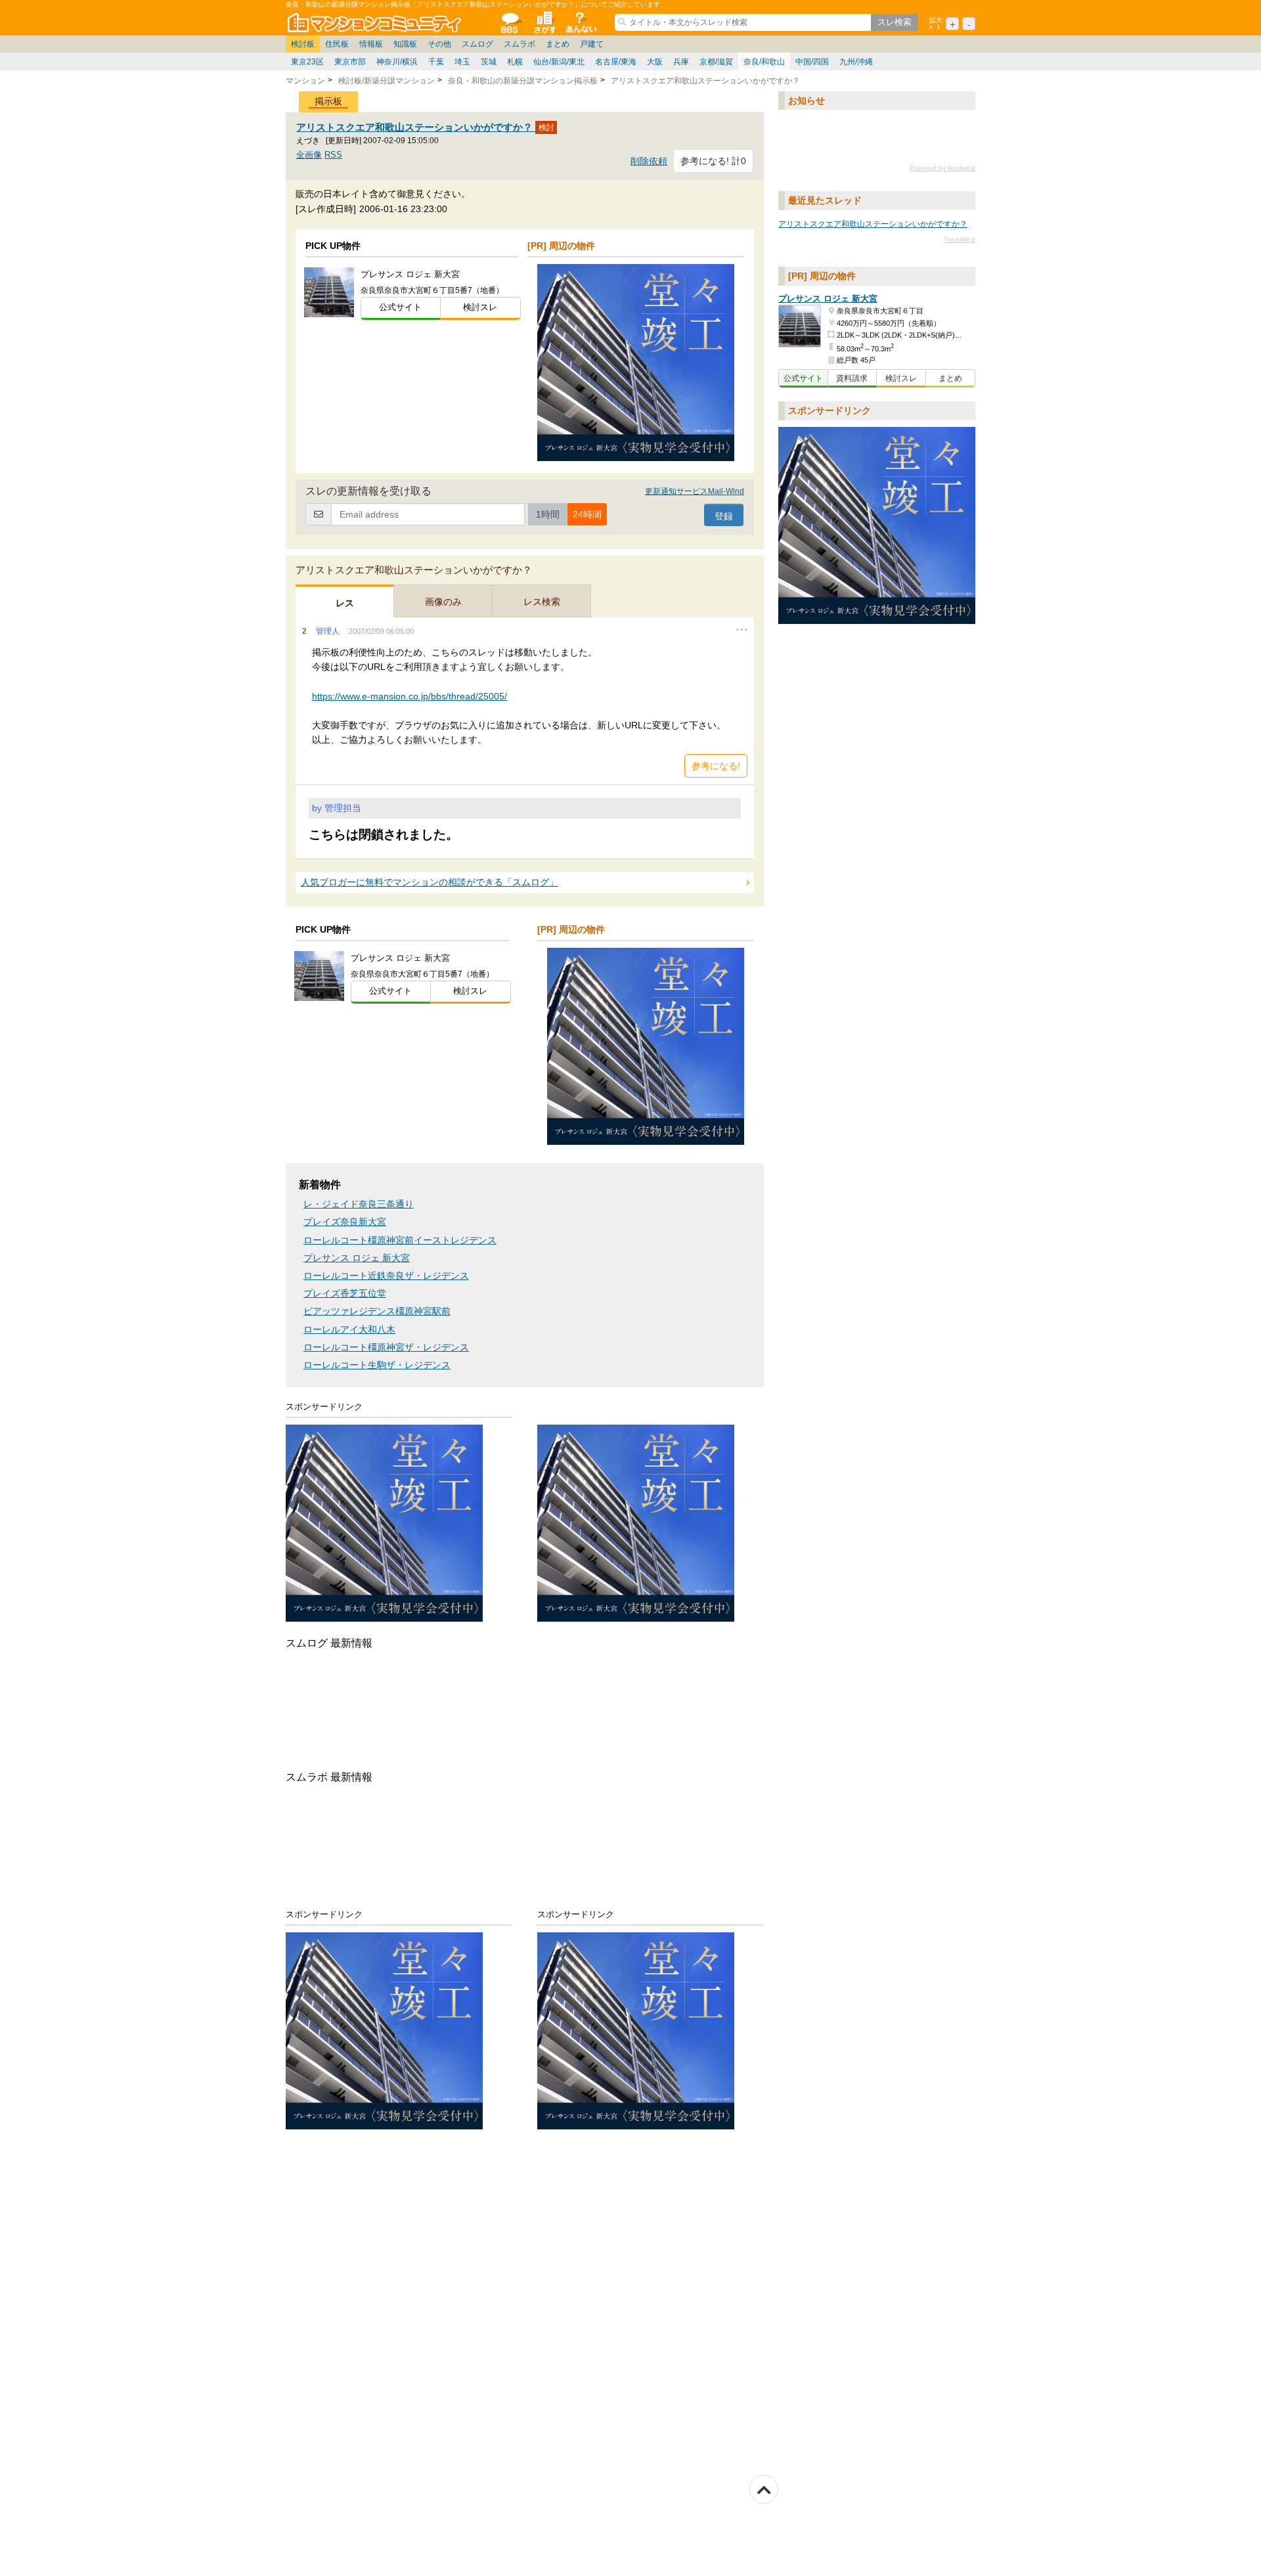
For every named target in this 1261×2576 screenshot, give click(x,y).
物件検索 (544, 22)
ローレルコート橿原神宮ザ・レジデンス (386, 1347)
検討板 (303, 44)
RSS (333, 155)
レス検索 (542, 602)
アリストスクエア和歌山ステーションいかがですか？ (416, 127)
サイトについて (580, 22)
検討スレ (480, 307)
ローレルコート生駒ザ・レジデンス (377, 1365)
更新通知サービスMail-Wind (695, 491)
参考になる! (716, 766)
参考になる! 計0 (713, 161)
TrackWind (960, 239)
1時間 (548, 514)
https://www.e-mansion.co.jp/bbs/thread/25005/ (409, 696)
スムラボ (520, 44)
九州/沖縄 (856, 62)
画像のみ (443, 602)
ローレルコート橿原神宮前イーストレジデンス (400, 1240)
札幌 (515, 62)
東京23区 (307, 62)
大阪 (655, 62)
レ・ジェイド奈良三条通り (359, 1204)
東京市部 (350, 62)
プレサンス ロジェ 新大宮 (357, 1258)
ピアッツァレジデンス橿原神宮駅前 (377, 1311)
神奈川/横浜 (397, 62)
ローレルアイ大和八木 (349, 1330)
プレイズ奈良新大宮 (345, 1222)
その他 (439, 44)
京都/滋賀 (716, 62)
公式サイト (400, 307)
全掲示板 (509, 22)
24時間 (587, 514)
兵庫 (681, 62)
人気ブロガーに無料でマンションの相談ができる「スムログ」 (430, 882)
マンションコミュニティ (376, 22)
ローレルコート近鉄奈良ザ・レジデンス (386, 1276)
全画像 (309, 155)
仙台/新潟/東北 (559, 62)
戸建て (592, 44)
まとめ (558, 44)
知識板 (405, 44)
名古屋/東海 (616, 62)
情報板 (371, 44)
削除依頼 (649, 161)
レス (345, 603)
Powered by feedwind (942, 168)
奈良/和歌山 (764, 62)
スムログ (477, 44)
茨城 (489, 62)
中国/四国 (812, 62)
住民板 (337, 44)
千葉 (436, 62)
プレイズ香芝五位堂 (345, 1294)
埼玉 (462, 62)
